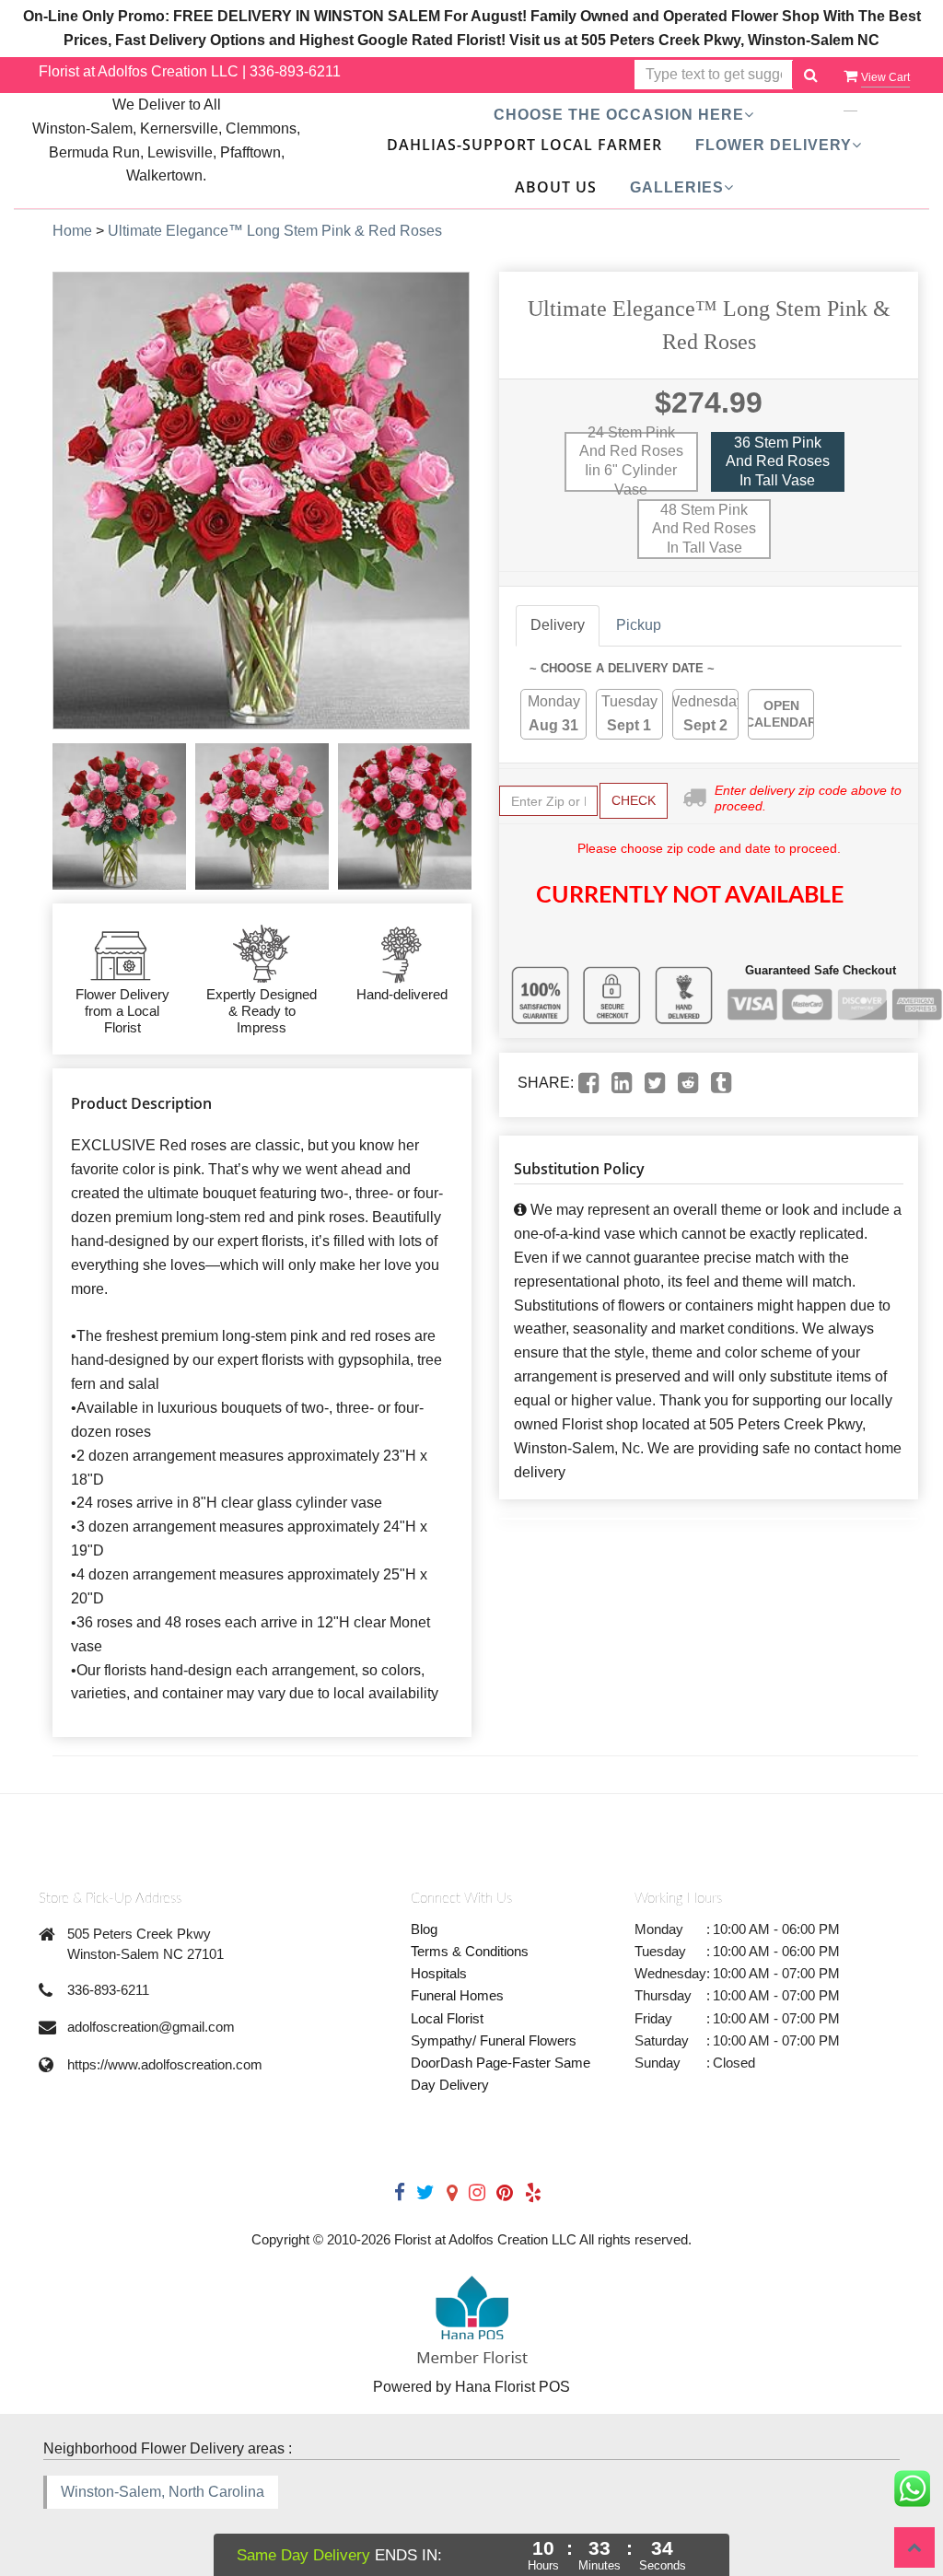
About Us (556, 187)
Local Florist (447, 2018)
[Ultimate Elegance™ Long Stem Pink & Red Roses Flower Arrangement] (119, 816)
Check (634, 800)
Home (72, 231)
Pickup (639, 625)
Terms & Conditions (470, 1951)
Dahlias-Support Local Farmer (524, 145)
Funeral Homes (457, 1995)
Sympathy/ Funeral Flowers (494, 2040)
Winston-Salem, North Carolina (163, 2492)
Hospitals (439, 1973)
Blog (424, 1929)
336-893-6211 (295, 71)
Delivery (558, 625)
